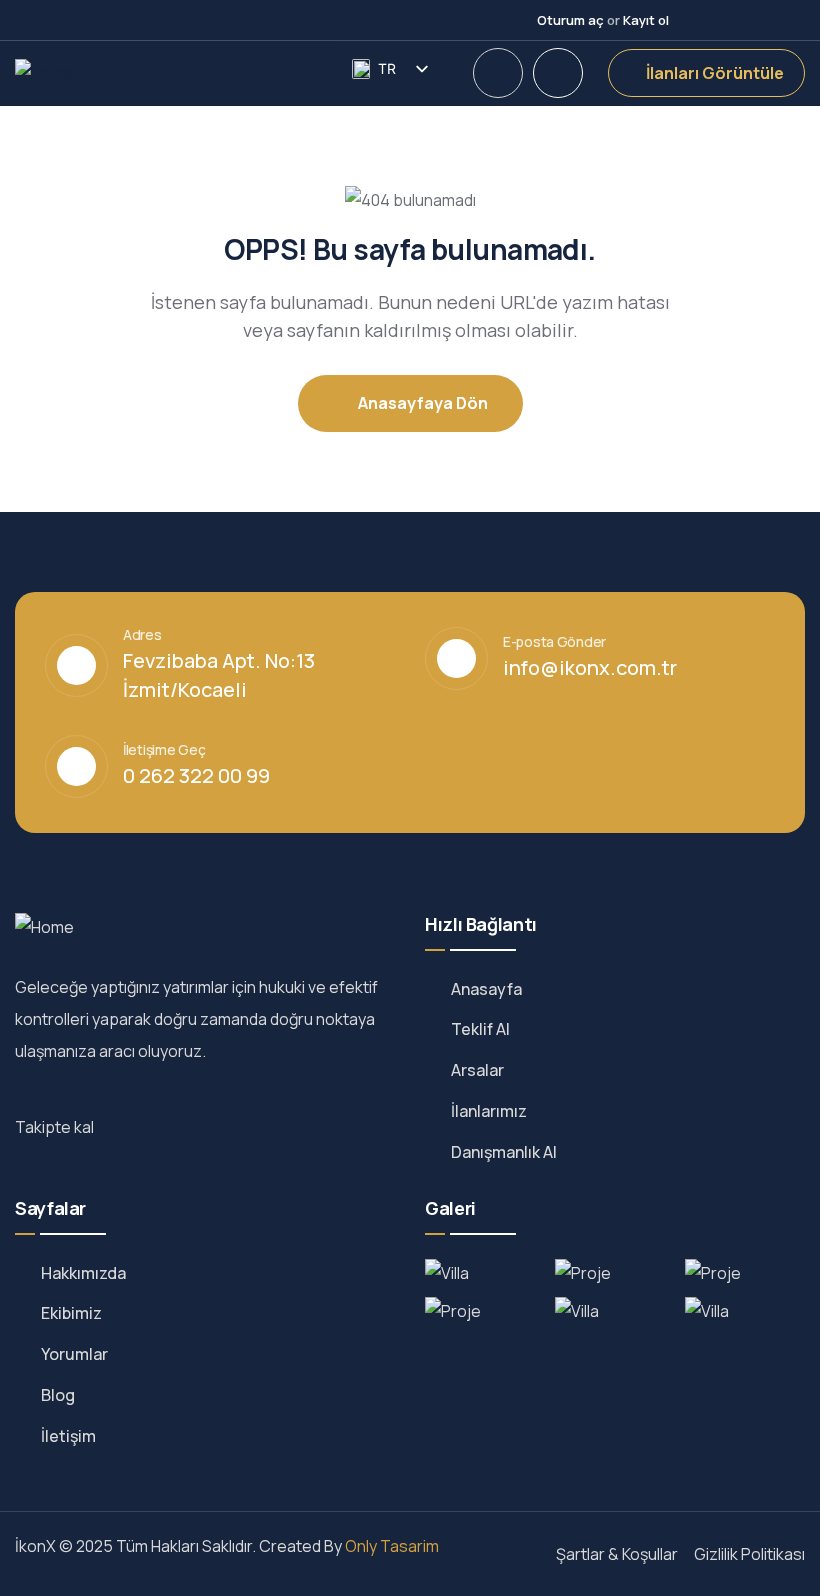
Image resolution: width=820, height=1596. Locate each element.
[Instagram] (764, 20)
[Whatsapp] (798, 20)
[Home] (44, 73)
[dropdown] (498, 73)
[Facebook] (696, 20)
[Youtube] (730, 20)
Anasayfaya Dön (421, 403)
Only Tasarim (392, 1546)
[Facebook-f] (131, 1130)
